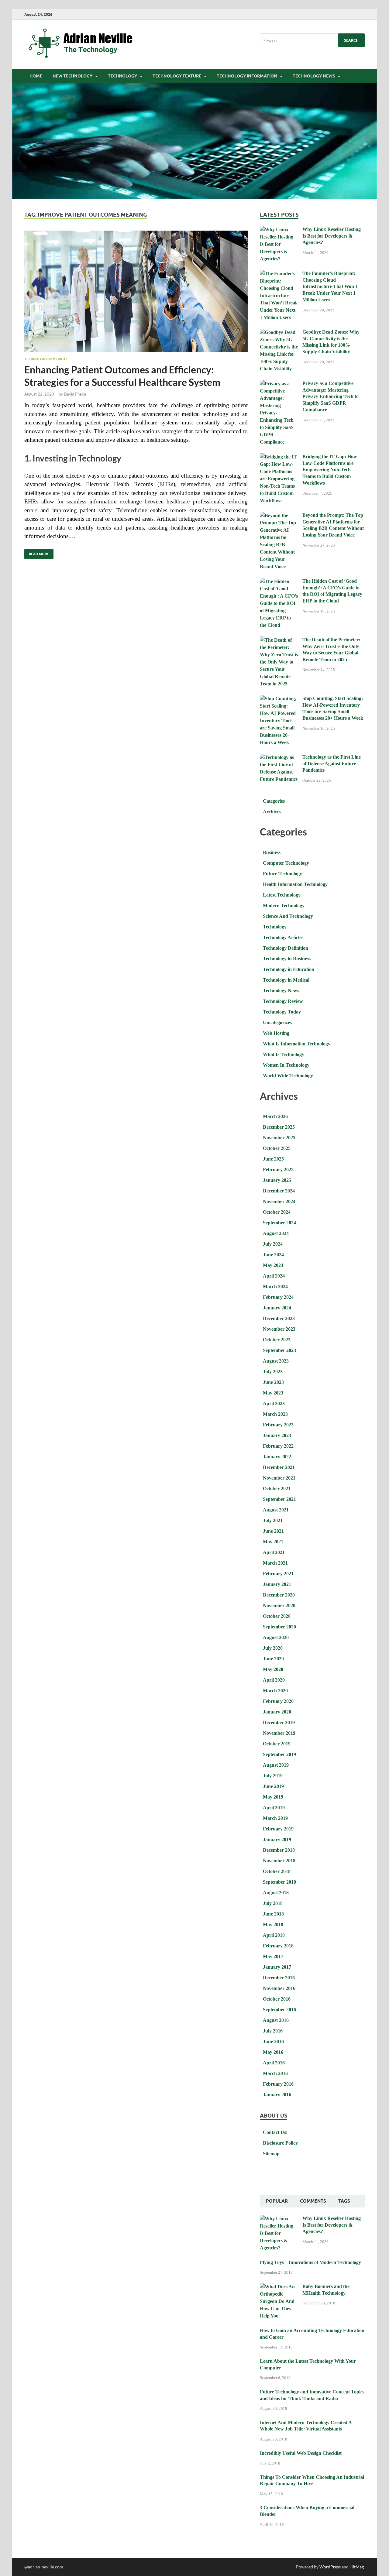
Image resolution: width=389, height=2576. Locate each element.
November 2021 (279, 1478)
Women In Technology (286, 1065)
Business (272, 852)
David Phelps (75, 394)
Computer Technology (286, 863)
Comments (313, 2201)
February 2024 (278, 1297)
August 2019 (276, 1765)
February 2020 (278, 1701)
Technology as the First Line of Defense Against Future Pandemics (332, 764)
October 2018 (277, 1871)
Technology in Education (289, 969)
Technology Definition (286, 948)
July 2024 (273, 1244)
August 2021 (276, 1510)
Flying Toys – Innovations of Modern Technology (310, 2262)
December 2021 (279, 1467)
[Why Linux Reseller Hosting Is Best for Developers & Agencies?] (279, 230)
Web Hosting (276, 1033)
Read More (37, 552)
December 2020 (279, 1595)
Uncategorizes (277, 1022)
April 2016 (274, 2063)
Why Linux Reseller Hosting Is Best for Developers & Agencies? (332, 236)
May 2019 (273, 1797)
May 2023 (273, 1393)
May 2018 (273, 1924)
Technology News (314, 76)
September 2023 (279, 1350)
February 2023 (278, 1425)
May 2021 (273, 1542)
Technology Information (247, 76)
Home (36, 76)
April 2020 (274, 1680)
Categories (274, 801)
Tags (344, 2201)
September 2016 (279, 2010)
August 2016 (276, 2020)
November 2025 (279, 1138)
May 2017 (273, 1956)
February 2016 (278, 2084)
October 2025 (277, 1148)
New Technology (72, 76)
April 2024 (274, 1276)
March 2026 (275, 1116)
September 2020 (279, 1627)
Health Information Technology (295, 884)
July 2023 (273, 1372)
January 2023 (277, 1435)
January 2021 (277, 1584)
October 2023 (277, 1340)
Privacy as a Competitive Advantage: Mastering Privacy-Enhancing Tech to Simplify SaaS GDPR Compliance (330, 396)
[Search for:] (312, 40)
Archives (272, 812)
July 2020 (273, 1648)
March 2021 (275, 1563)
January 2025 (277, 1180)
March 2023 (275, 1414)
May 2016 (273, 2052)
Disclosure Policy (280, 2143)
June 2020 (273, 1659)
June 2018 (273, 1914)
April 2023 (274, 1403)
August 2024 (276, 1233)
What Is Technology (284, 1054)
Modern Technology (284, 906)
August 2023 (276, 1361)
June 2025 (273, 1159)
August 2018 (276, 1893)
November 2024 (279, 1201)
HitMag (357, 2567)
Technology (122, 76)
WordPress (330, 2567)
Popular (277, 2201)
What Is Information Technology (297, 1044)
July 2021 (273, 1520)
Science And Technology (288, 916)
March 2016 (275, 2073)
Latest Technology (282, 895)
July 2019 (273, 1776)
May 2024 (273, 1265)
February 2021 (278, 1574)
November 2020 (279, 1605)
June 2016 (273, 2041)
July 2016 (273, 2031)
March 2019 (275, 1818)
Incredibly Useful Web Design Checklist (301, 2453)
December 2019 (279, 1722)
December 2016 (279, 1978)
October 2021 (277, 1489)
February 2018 (278, 1946)
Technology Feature (177, 76)
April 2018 (274, 1935)
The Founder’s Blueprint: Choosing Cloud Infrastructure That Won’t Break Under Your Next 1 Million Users (330, 286)
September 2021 (279, 1499)
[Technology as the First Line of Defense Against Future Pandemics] (279, 758)
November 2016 (279, 1988)
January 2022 (277, 1457)
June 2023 (273, 1382)
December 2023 (279, 1318)
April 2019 (274, 1808)
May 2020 (273, 1669)
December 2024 (279, 1191)
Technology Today (282, 1012)
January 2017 (277, 1967)
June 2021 (273, 1531)
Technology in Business (287, 959)
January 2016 (277, 2095)
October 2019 (277, 1744)
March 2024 (275, 1286)
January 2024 (277, 1308)
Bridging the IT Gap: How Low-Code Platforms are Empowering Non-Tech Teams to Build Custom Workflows (330, 470)
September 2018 (279, 1882)
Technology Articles (283, 937)
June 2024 (273, 1255)
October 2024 (277, 1212)
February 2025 (278, 1170)
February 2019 (278, 1829)
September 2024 (279, 1223)
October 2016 (277, 1999)
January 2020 (277, 1712)
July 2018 (273, 1903)
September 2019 (279, 1754)
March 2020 (275, 1691)
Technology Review (283, 1001)
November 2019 (279, 1733)
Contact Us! (275, 2132)
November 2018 (279, 1861)
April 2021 (274, 1552)
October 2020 (277, 1616)
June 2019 (273, 1786)
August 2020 (276, 1637)
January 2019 (277, 1839)
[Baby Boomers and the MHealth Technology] (279, 2287)
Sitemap (271, 2154)
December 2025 (279, 1127)
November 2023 (279, 1329)
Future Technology (282, 874)
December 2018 (279, 1850)
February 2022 (278, 1446)
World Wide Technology (288, 1076)
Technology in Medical (46, 359)
